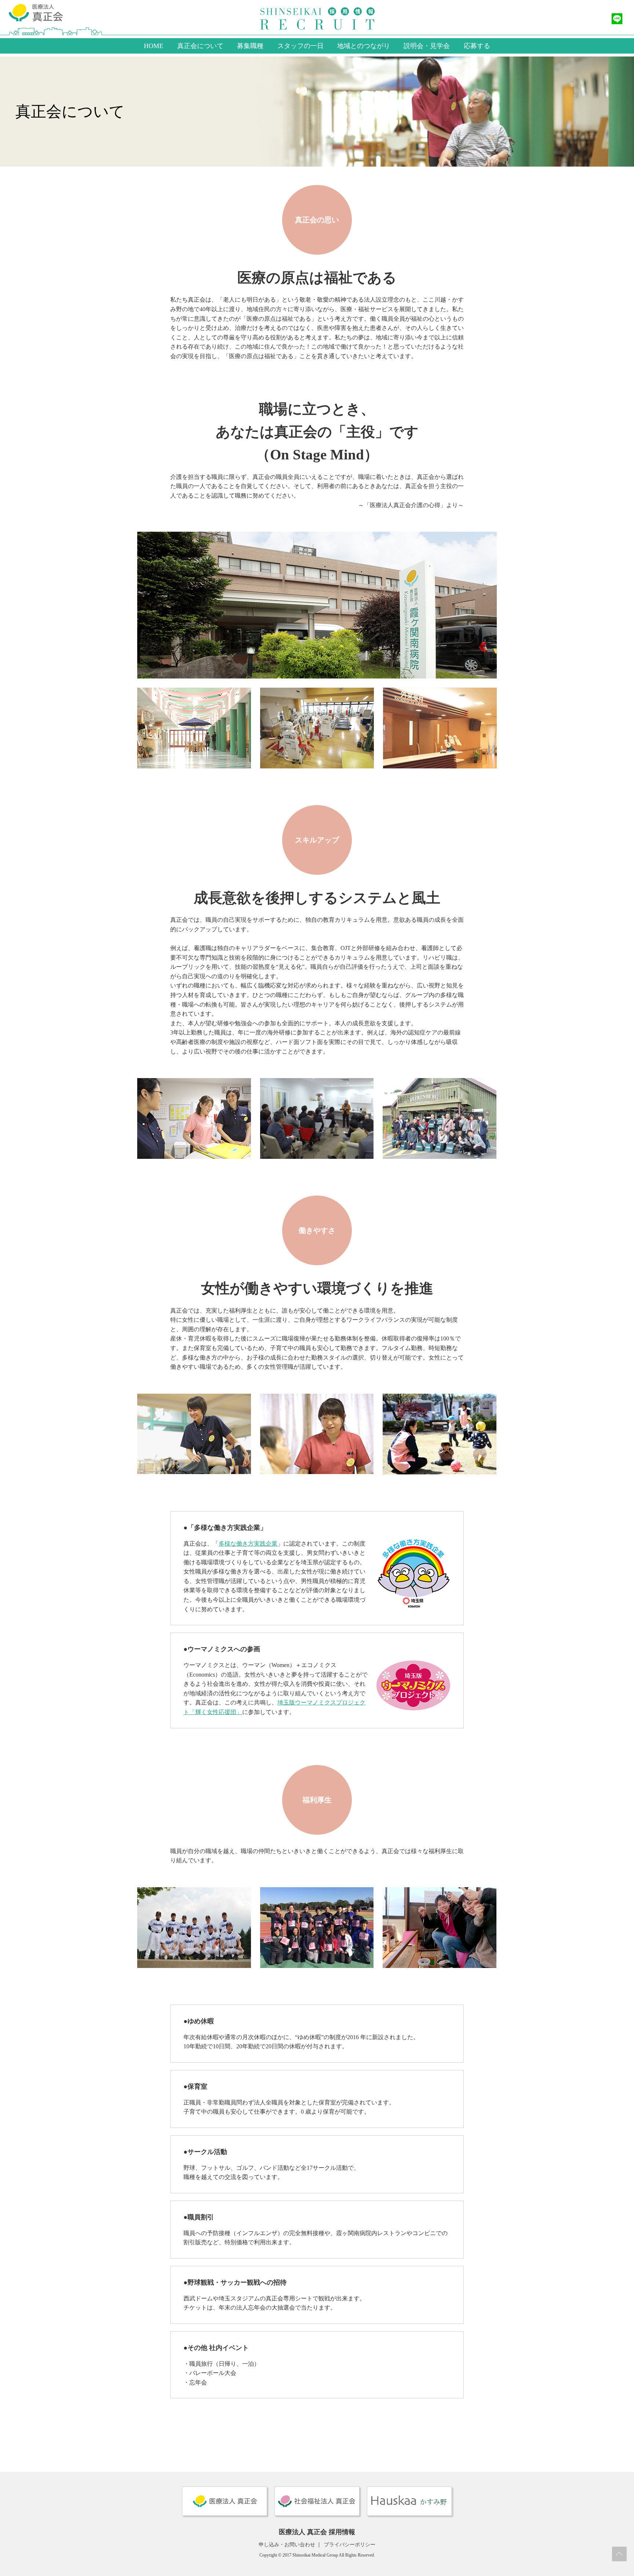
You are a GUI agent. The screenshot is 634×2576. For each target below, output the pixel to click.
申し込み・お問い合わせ (287, 2545)
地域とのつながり (364, 46)
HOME (154, 46)
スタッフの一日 (300, 46)
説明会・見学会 (427, 46)
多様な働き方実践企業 (248, 1544)
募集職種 (250, 46)
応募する (477, 46)
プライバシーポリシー (350, 2545)
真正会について (200, 46)
